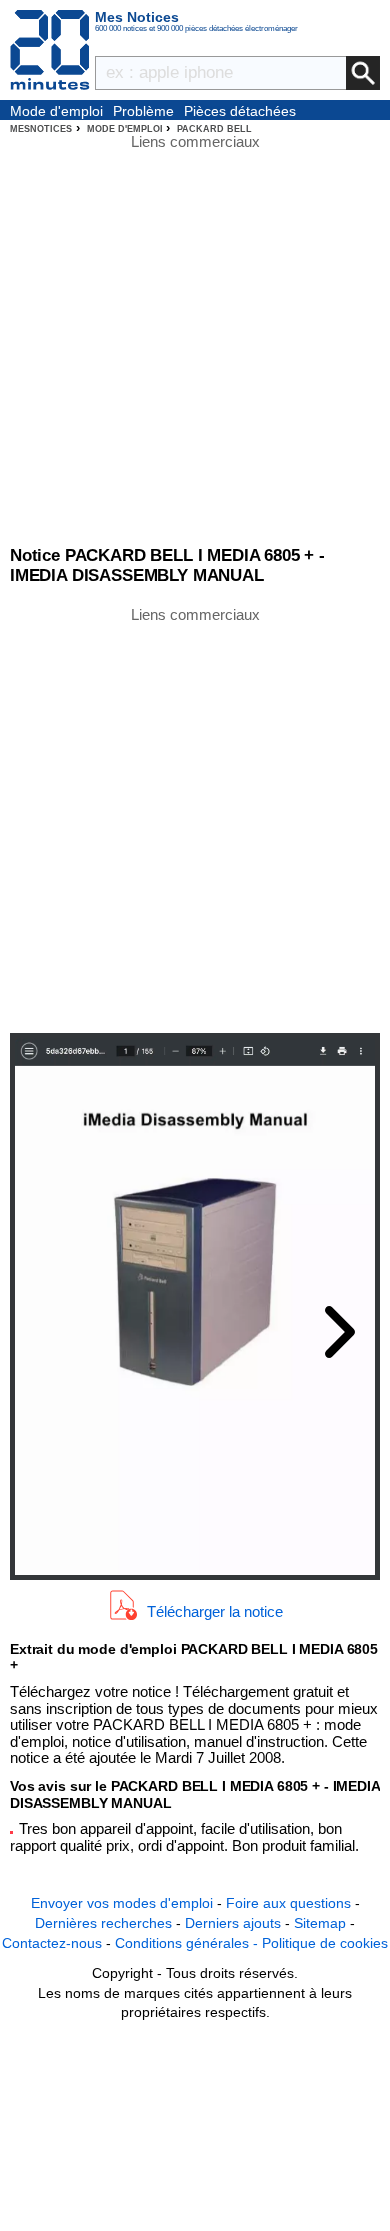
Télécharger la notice (215, 1610)
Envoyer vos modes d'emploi (122, 1903)
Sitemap (320, 1923)
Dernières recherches (103, 1923)
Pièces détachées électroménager (240, 112)
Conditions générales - (188, 1943)
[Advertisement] (195, 818)
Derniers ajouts (233, 1923)
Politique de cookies (325, 1943)
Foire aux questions (288, 1903)
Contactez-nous (52, 1943)
